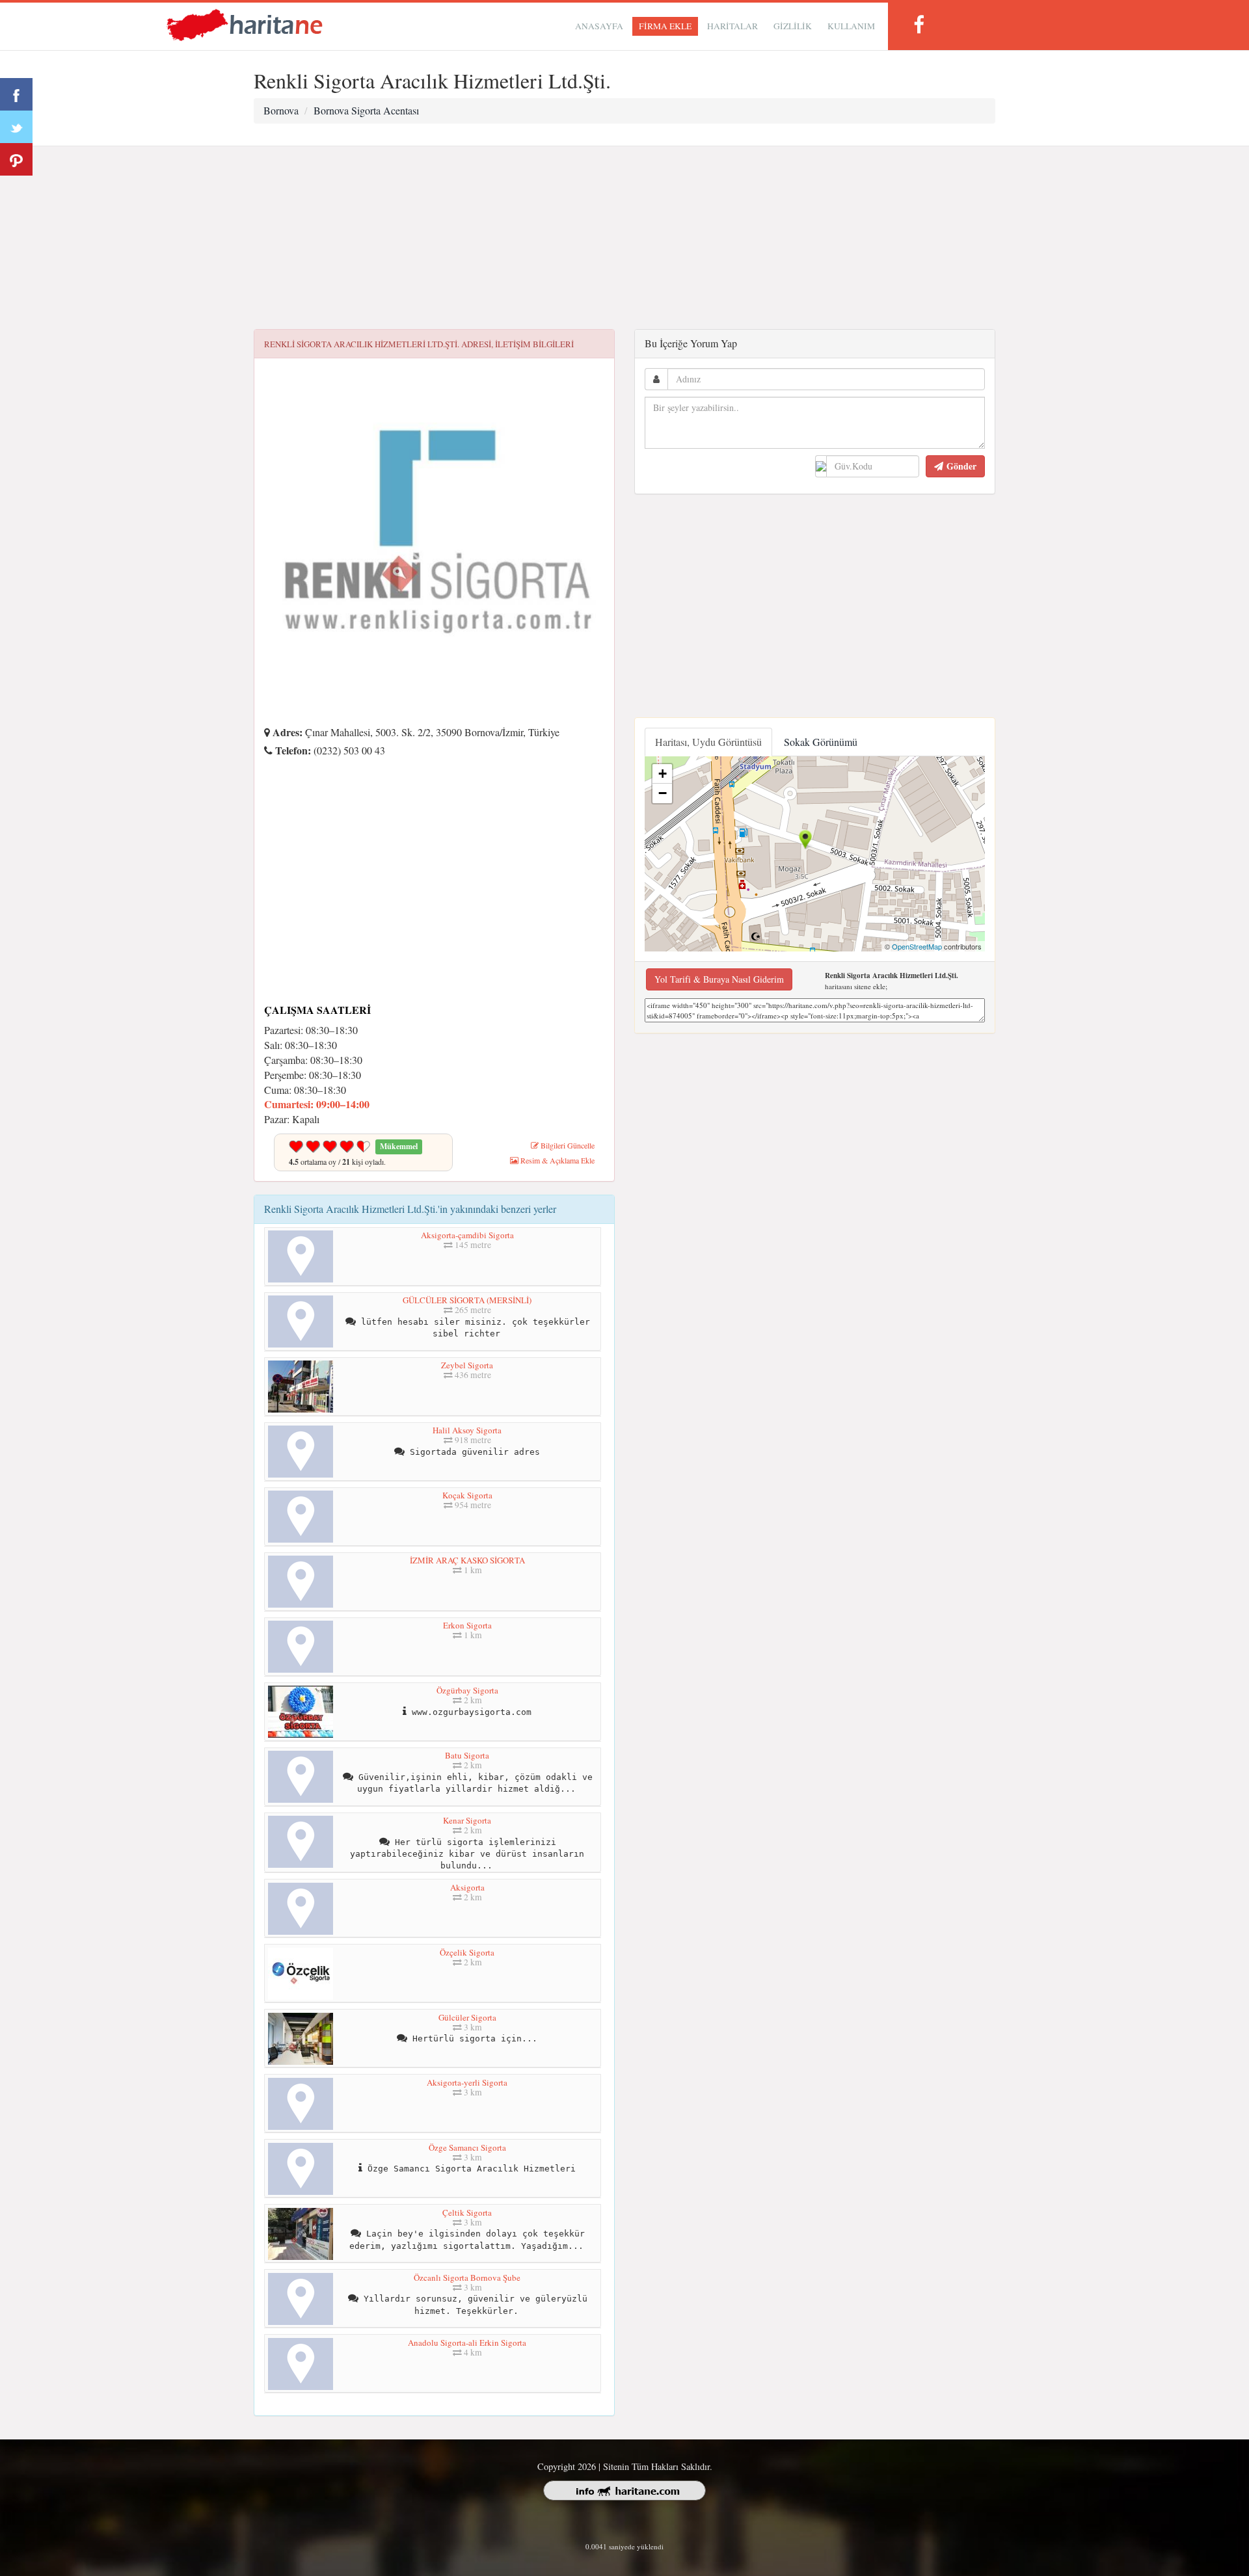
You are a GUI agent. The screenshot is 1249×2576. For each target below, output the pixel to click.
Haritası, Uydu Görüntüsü (708, 742)
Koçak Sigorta (467, 1495)
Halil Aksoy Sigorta (467, 1430)
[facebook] (919, 24)
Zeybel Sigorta (467, 1365)
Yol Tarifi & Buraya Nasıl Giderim (719, 979)
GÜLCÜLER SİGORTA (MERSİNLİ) (467, 1300)
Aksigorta (467, 1887)
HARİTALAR (732, 26)
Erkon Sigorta (467, 1625)
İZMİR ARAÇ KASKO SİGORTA (467, 1560)
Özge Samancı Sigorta (467, 2147)
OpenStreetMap (917, 946)
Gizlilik (793, 26)
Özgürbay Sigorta (467, 1690)
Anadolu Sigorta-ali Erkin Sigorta (467, 2343)
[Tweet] (16, 127)
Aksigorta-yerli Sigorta (467, 2082)
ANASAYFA (599, 26)
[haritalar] (245, 24)
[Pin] (16, 159)
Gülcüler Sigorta (467, 2017)
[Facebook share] (16, 94)
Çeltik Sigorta (467, 2212)
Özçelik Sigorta (467, 1952)
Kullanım (851, 26)
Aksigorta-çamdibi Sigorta (467, 1235)
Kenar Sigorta (467, 1820)
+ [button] (663, 774)
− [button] (663, 793)
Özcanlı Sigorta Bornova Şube (467, 2277)
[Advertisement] (624, 238)
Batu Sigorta (467, 1755)
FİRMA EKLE (665, 26)
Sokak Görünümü (821, 742)
